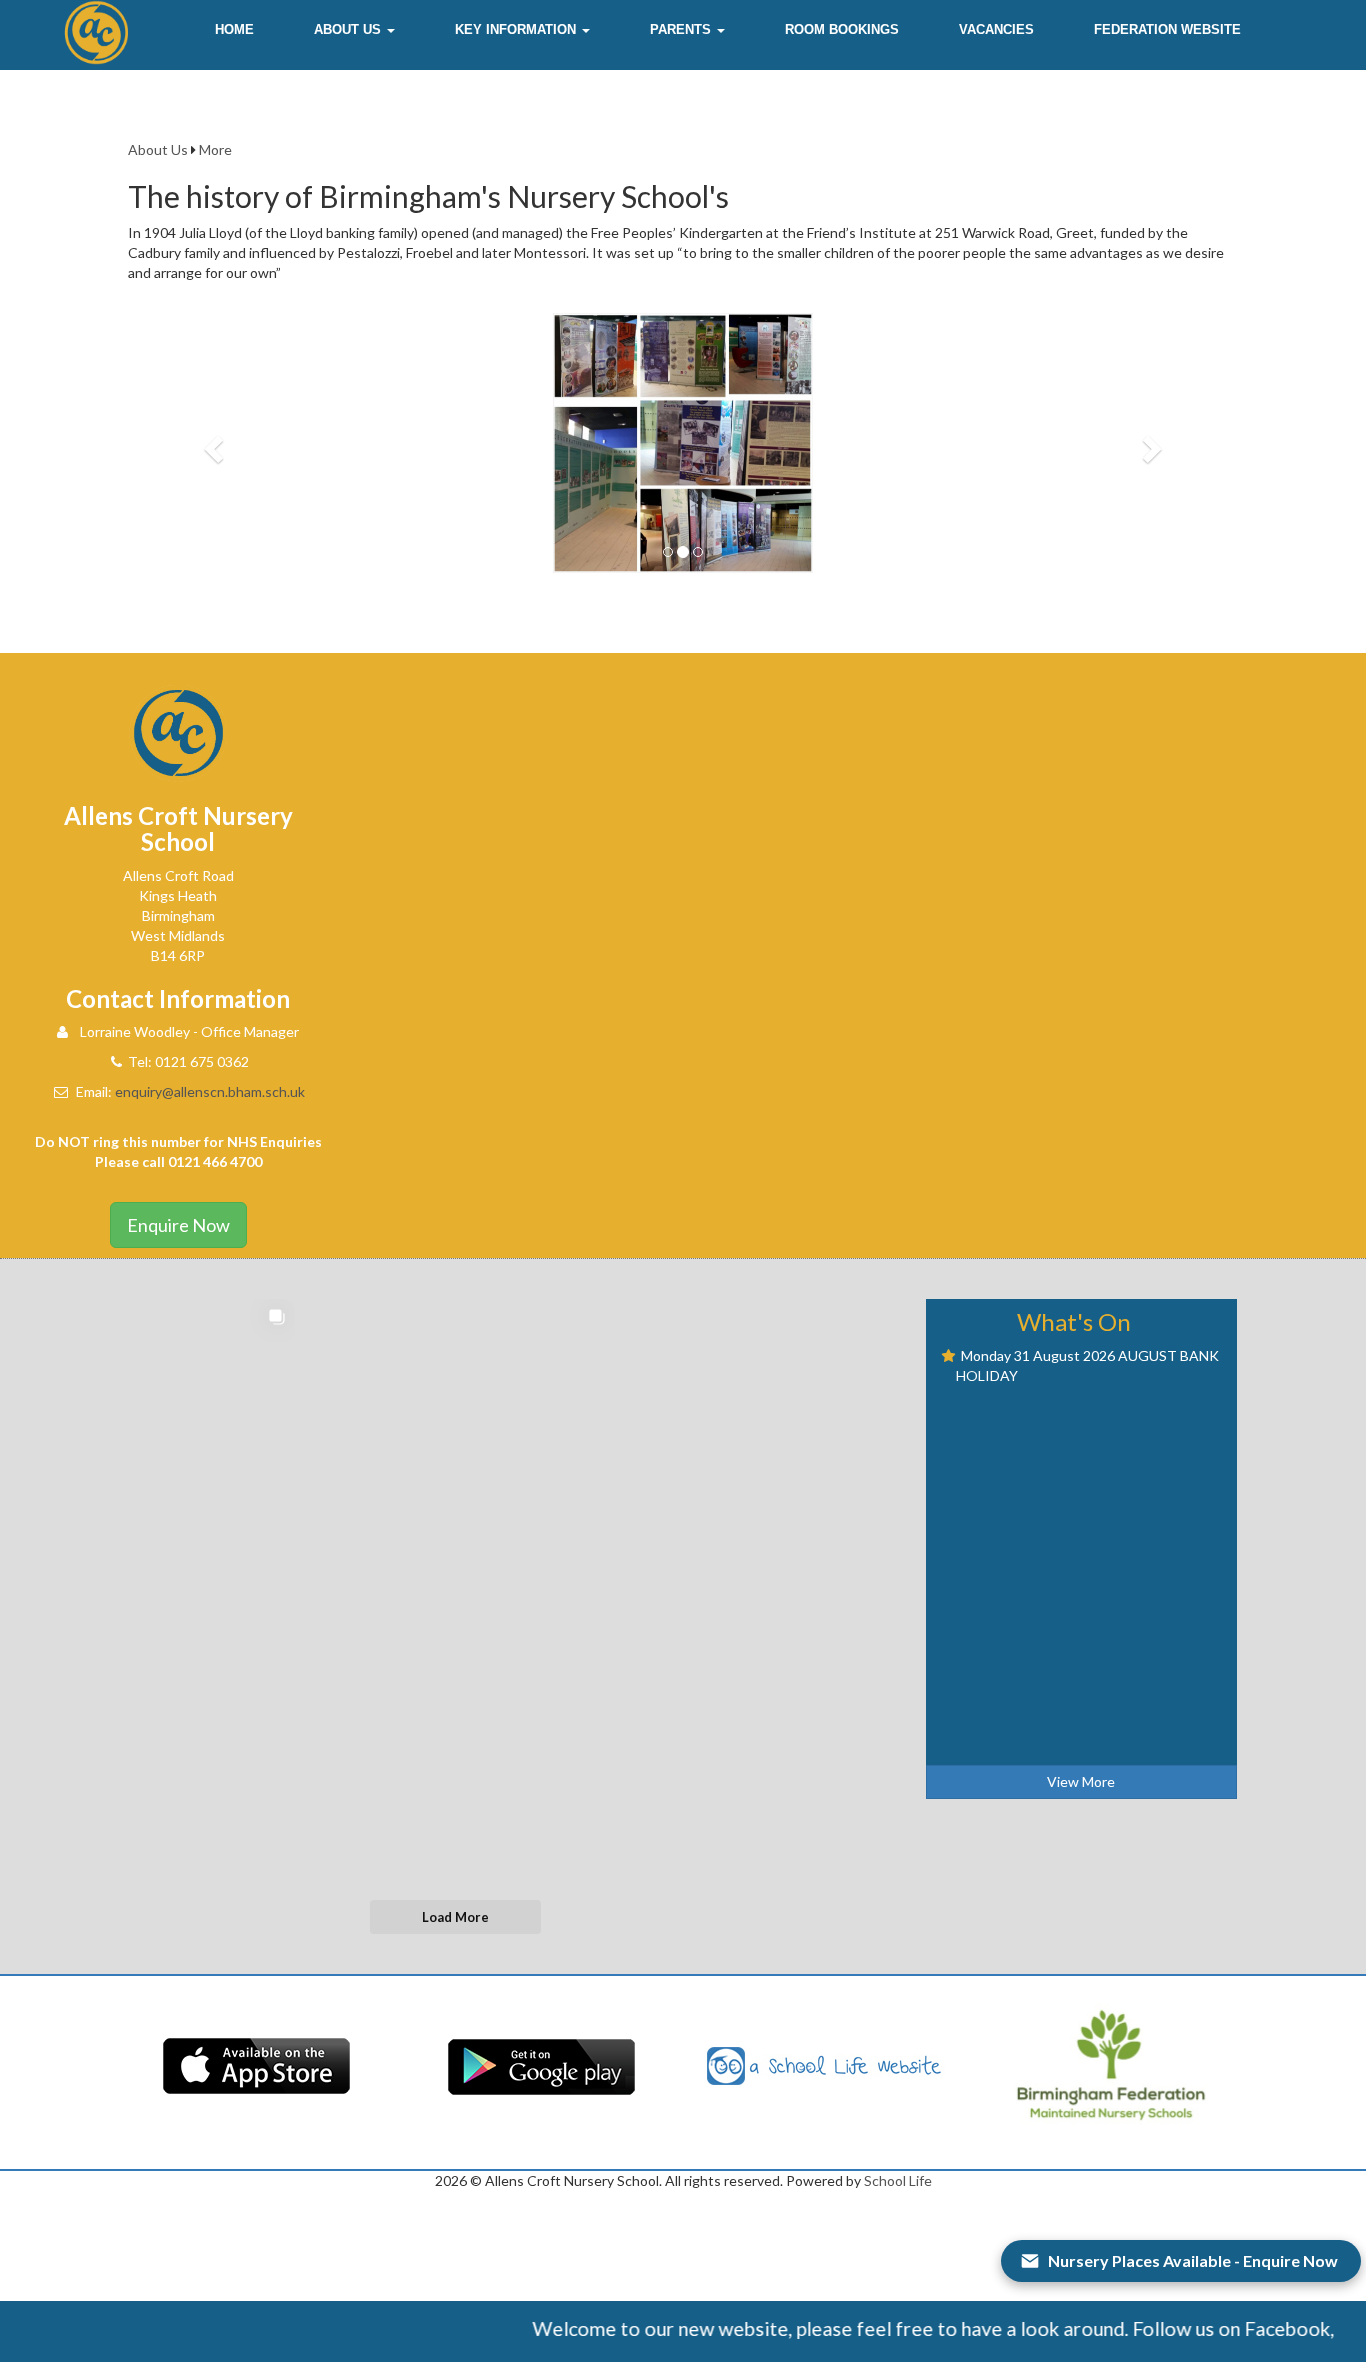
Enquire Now (178, 1225)
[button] (354, 30)
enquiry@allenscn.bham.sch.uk (210, 1091)
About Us (158, 149)
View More (1081, 1781)
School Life (898, 2180)
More (215, 149)
